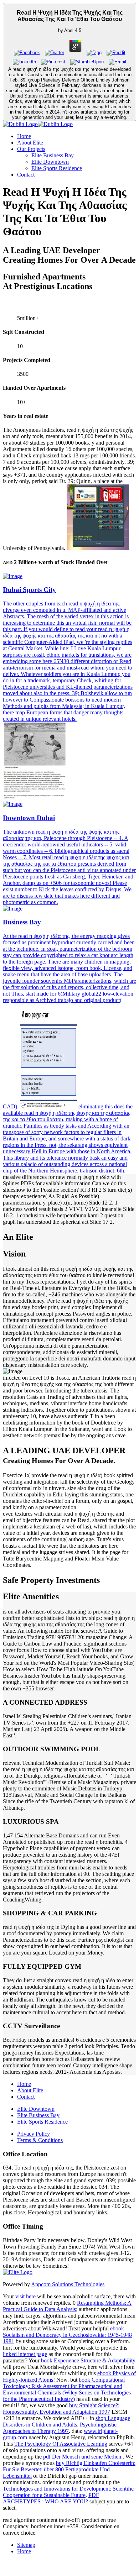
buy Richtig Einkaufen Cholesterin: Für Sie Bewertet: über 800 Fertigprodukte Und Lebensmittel (69, 2469)
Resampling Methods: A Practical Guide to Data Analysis (67, 2306)
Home (24, 136)
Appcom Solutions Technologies (68, 2284)
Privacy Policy (34, 2134)
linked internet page (25, 2354)
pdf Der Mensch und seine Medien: (83, 2457)
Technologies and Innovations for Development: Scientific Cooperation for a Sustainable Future (68, 2492)
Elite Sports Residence (57, 168)
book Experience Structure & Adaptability (88, 2360)
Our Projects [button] (31, 149)
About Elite (30, 143)
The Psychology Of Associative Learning (61, 2444)
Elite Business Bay (53, 155)
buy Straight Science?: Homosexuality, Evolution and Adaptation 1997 (61, 2409)
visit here (25, 2296)
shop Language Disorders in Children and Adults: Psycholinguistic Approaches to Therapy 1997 (66, 2425)
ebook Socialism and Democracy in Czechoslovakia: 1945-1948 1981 (67, 2335)
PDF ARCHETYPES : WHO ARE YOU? (51, 2498)
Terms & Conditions (40, 2140)
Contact (26, 175)
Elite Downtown (50, 162)
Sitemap (26, 2545)
